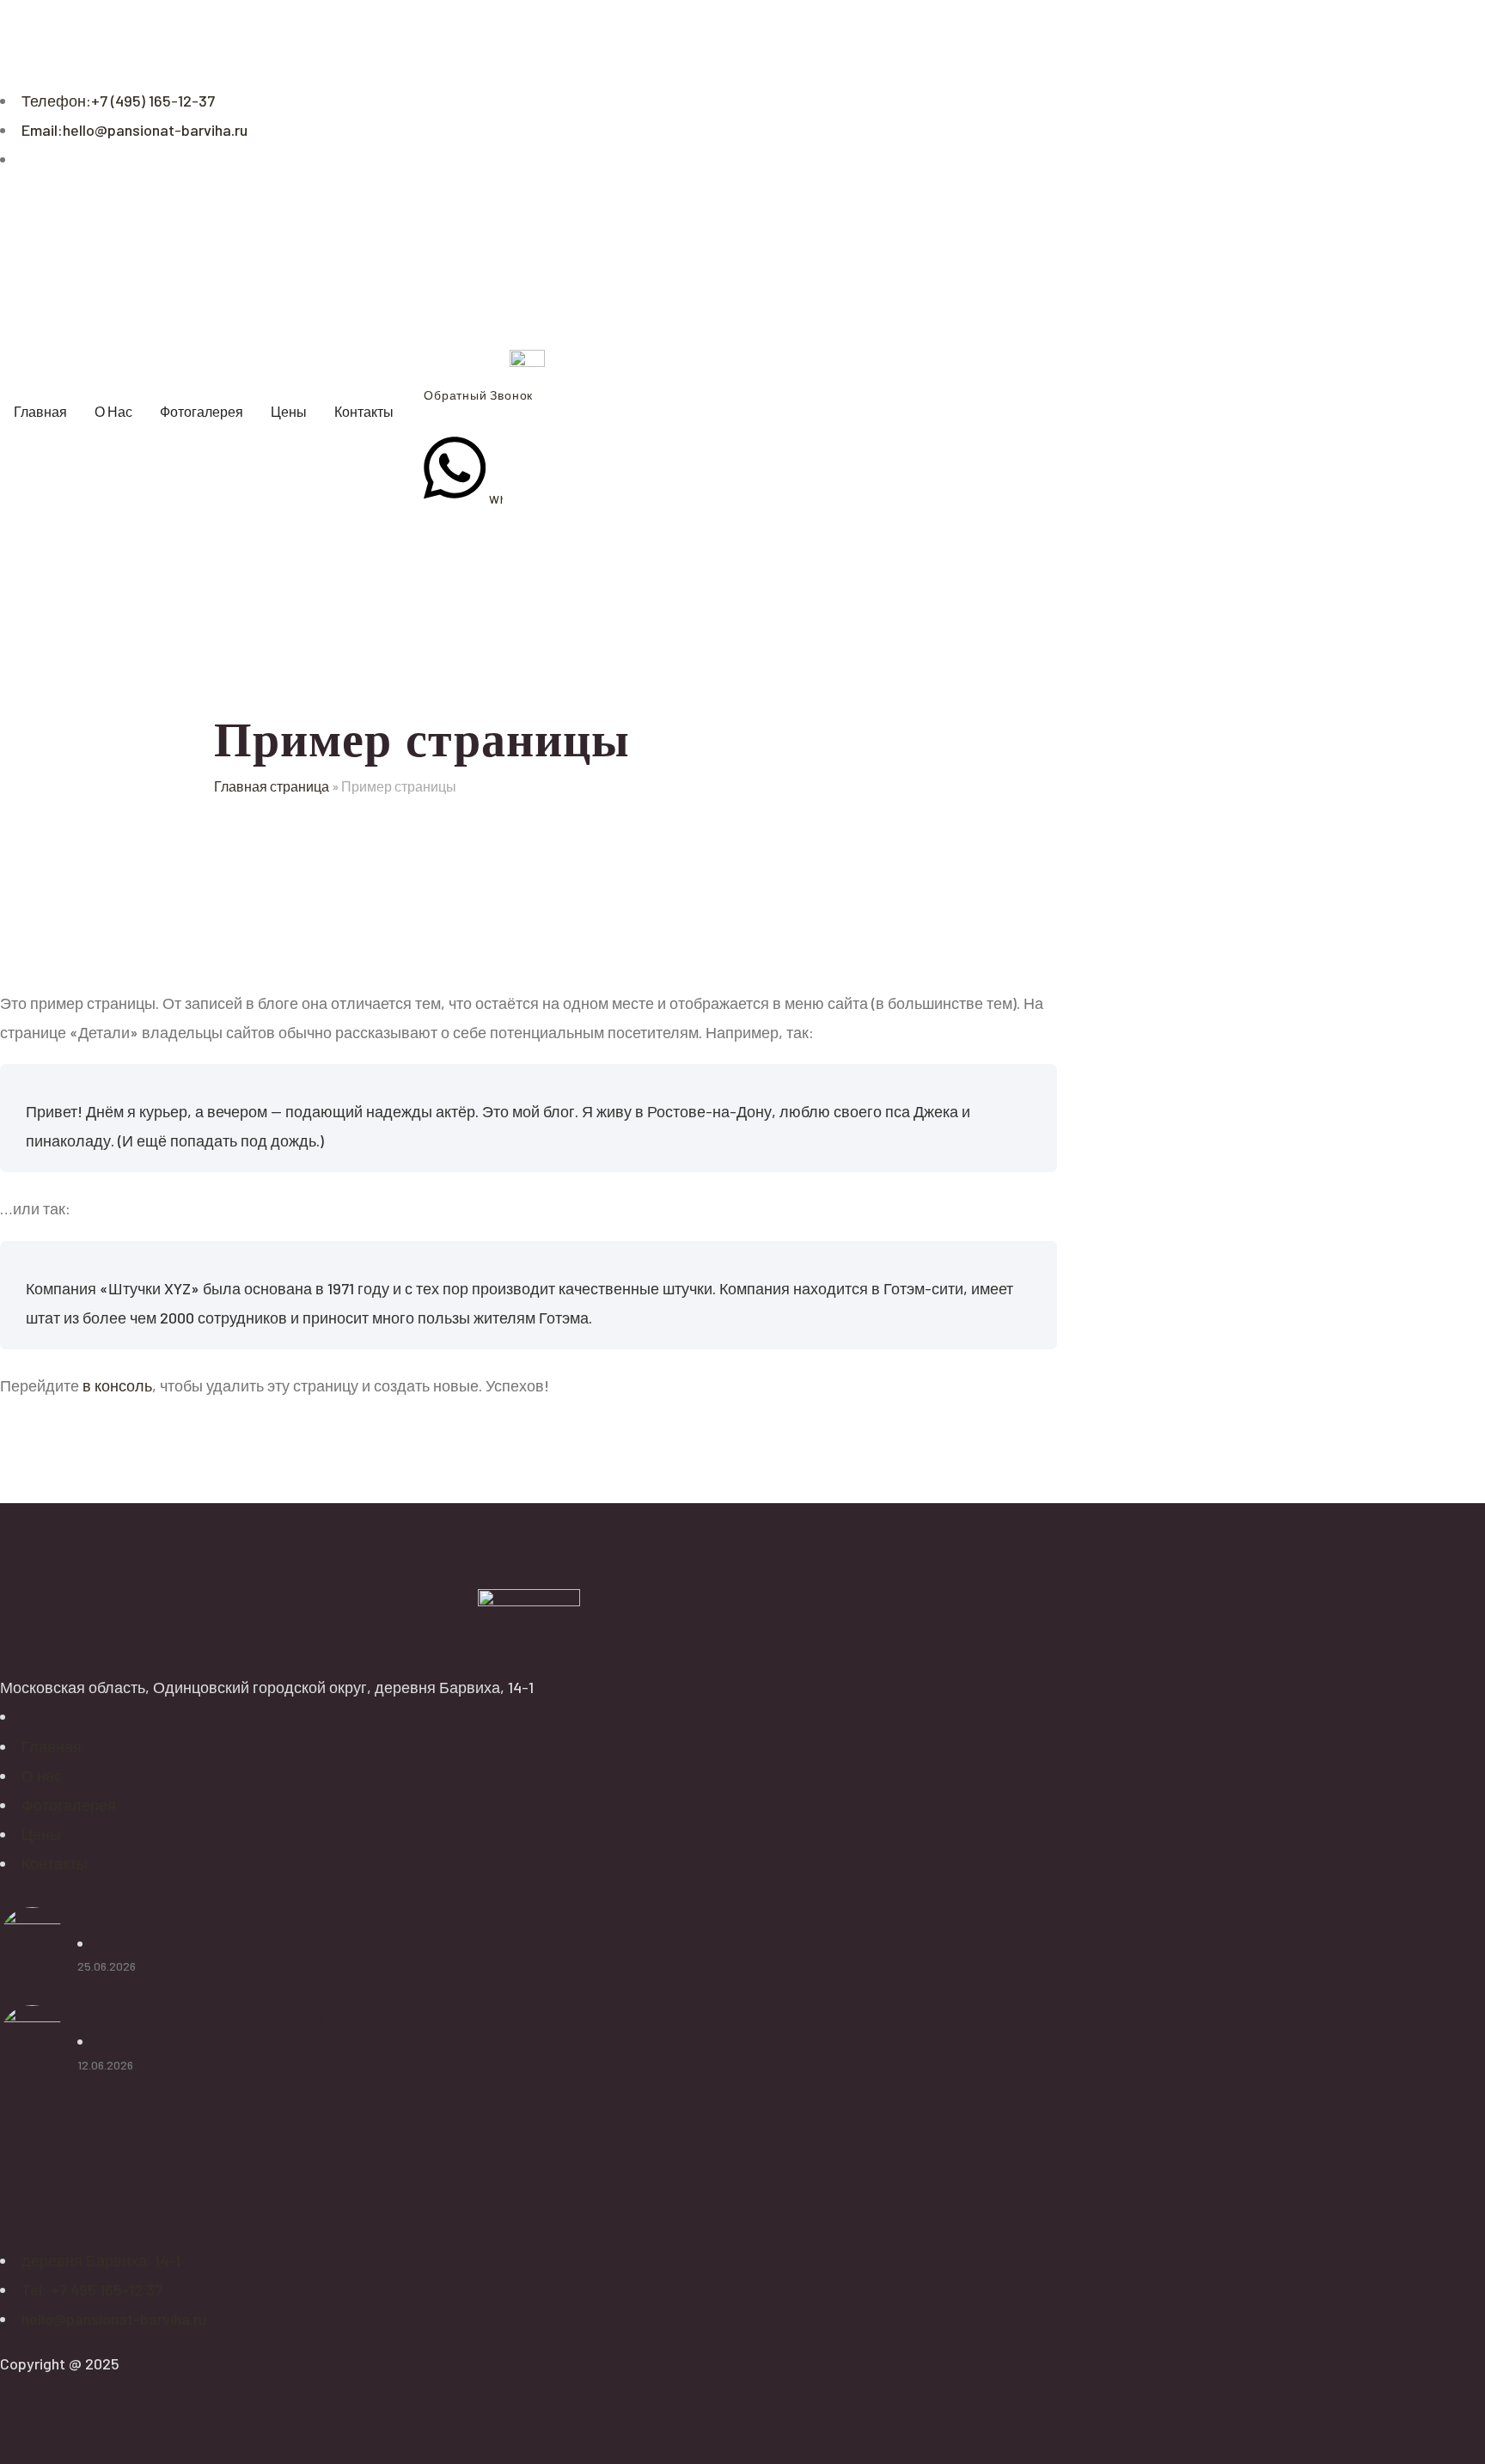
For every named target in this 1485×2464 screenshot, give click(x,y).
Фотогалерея (69, 1805)
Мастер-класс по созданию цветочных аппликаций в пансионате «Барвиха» (315, 1918)
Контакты (55, 1863)
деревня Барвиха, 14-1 (101, 2260)
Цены (41, 1834)
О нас (42, 1776)
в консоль (117, 1385)
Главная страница (272, 786)
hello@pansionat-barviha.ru (134, 130)
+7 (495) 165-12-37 (118, 101)
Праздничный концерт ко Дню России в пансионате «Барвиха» (274, 2017)
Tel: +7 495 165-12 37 (92, 2290)
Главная (52, 1746)
